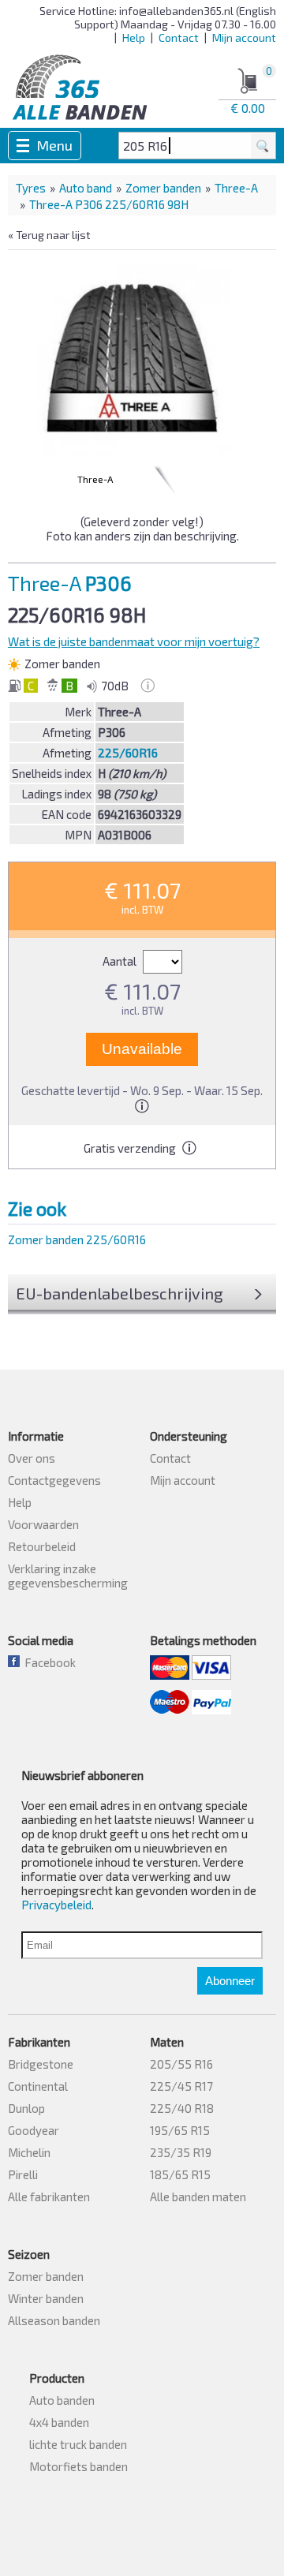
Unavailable (142, 1049)
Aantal (121, 961)
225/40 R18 (182, 2108)
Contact (179, 37)
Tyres (31, 188)
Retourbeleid (42, 1546)
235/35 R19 (181, 2152)
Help (134, 37)
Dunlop (26, 2108)
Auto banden (62, 2400)
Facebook (48, 1662)
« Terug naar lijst (49, 235)
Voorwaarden (43, 1524)
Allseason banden (54, 2320)
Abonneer (230, 1981)
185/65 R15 (180, 2174)
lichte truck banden (78, 2444)
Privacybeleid (56, 1905)
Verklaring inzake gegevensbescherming (68, 1576)
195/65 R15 (180, 2130)
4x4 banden (59, 2422)
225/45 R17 (181, 2086)
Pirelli (23, 2174)
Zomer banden (163, 188)
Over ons (32, 1458)
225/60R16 (128, 753)
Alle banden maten (198, 2197)
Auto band (86, 188)
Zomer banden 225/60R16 (77, 1239)
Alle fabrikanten (49, 2197)
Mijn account (244, 37)
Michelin (29, 2152)
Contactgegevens (54, 1480)
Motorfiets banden (78, 2466)
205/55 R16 (181, 2064)
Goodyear (34, 2130)
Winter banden (46, 2298)
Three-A (236, 188)
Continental (38, 2086)
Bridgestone (41, 2064)
